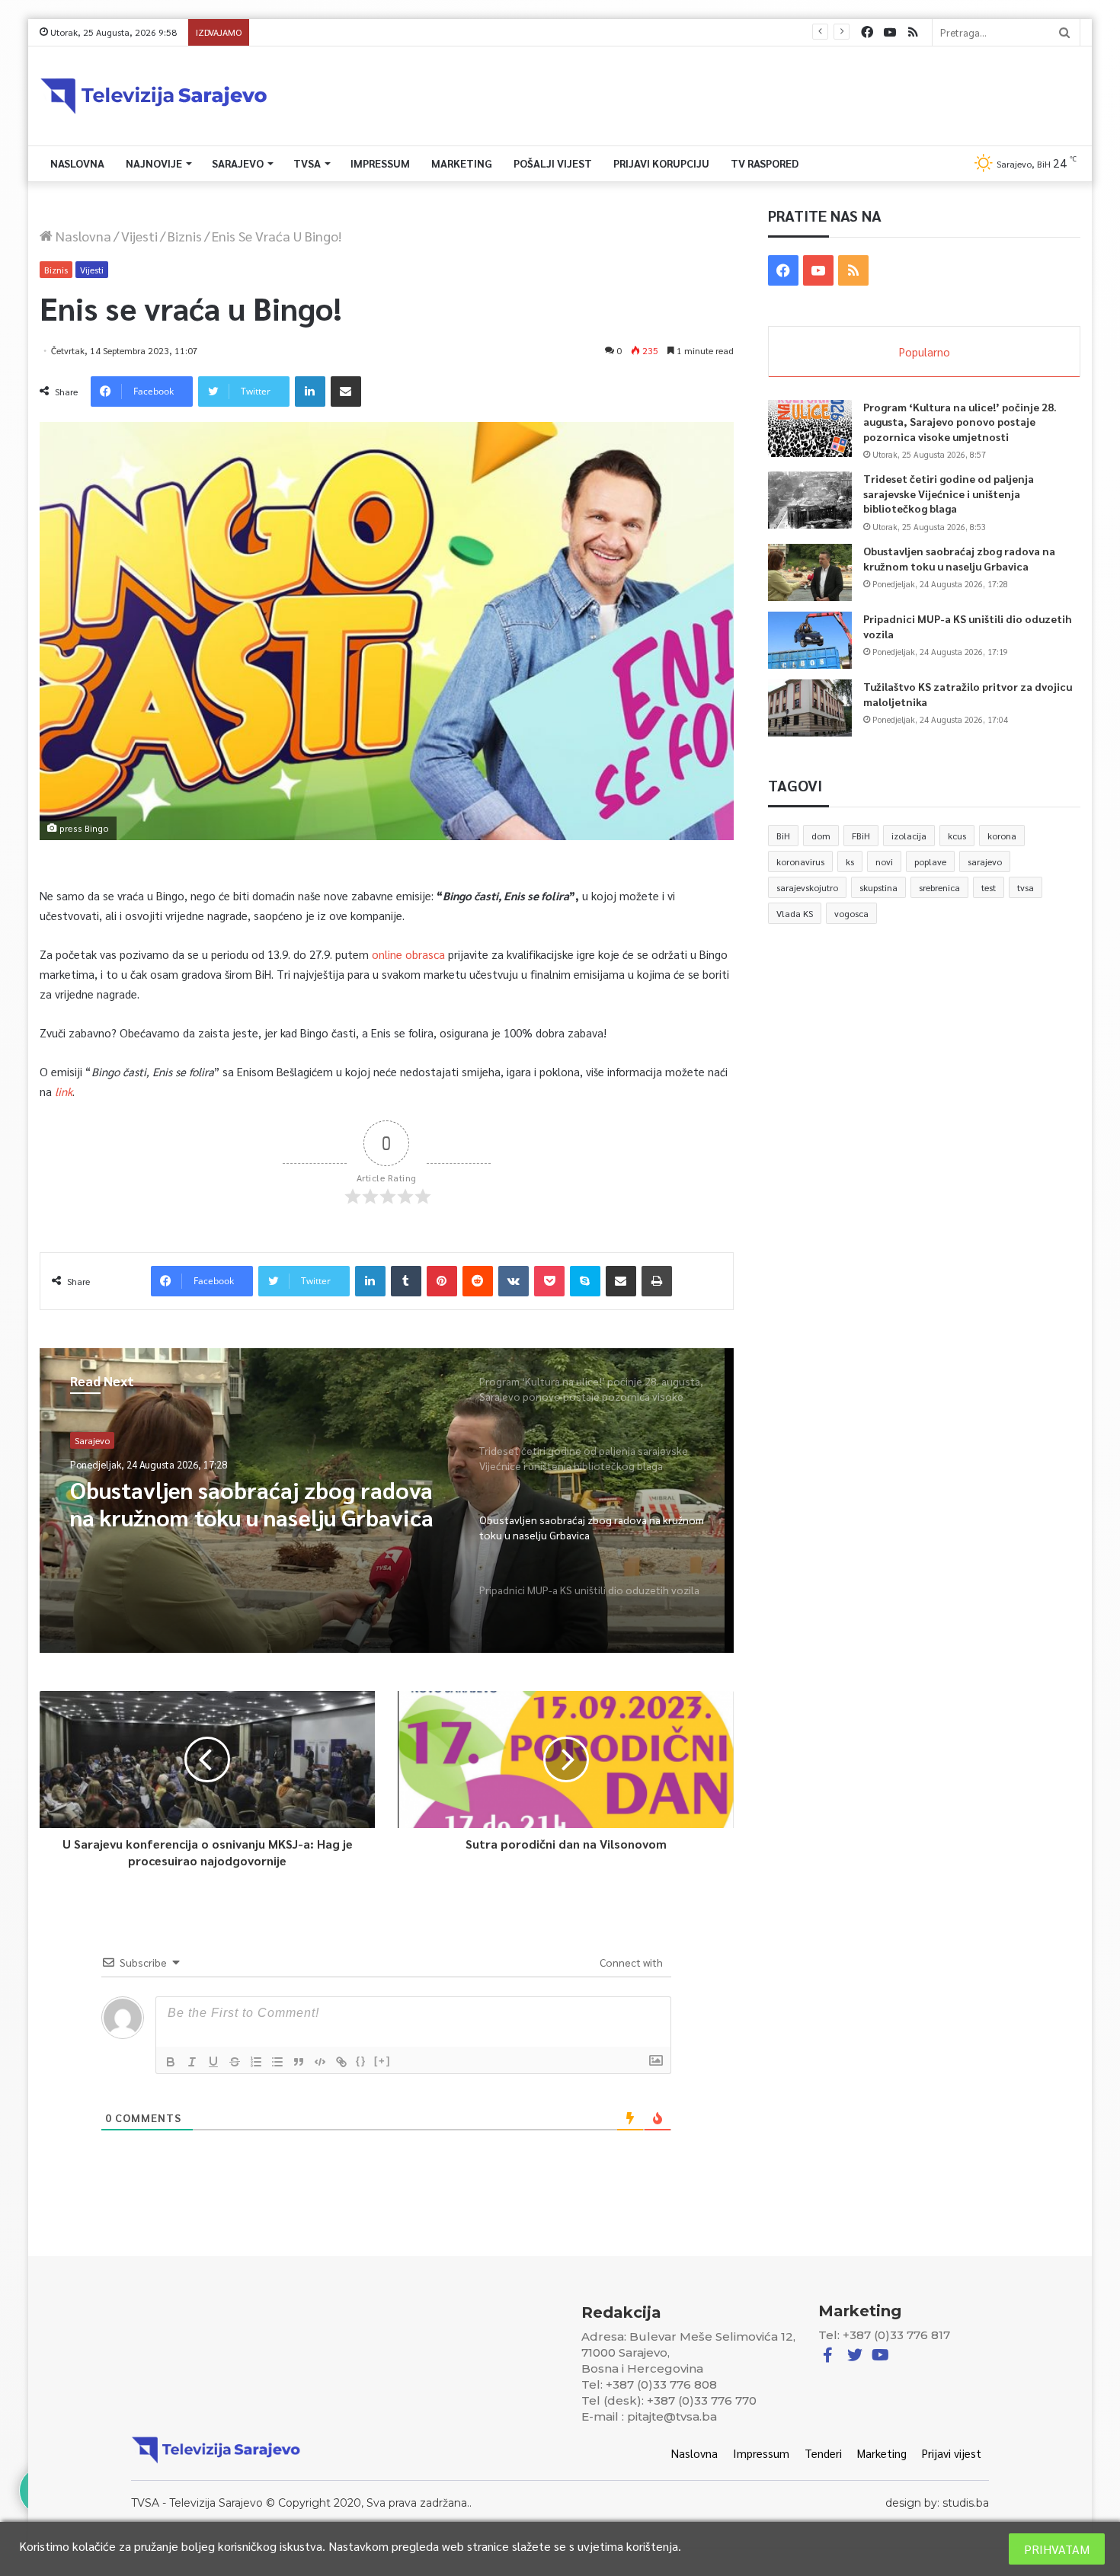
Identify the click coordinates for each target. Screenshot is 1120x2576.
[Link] (341, 2062)
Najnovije (154, 163)
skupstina (878, 887)
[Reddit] (478, 1281)
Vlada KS (795, 913)
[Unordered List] (277, 2062)
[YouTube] (890, 32)
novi (884, 861)
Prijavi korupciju (661, 163)
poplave (930, 861)
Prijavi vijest (952, 2453)
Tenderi (823, 2453)
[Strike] (235, 2062)
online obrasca (408, 954)
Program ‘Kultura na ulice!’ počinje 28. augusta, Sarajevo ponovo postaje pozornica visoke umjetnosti (960, 422)
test (989, 887)
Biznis (185, 236)
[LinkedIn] (310, 392)
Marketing (462, 163)
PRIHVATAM (1057, 2549)
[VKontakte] (514, 1281)
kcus (957, 836)
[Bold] (171, 2062)
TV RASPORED (765, 163)
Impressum (380, 163)
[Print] (657, 1281)
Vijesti (139, 236)
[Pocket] (549, 1281)
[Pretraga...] (1064, 32)
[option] (387, 1501)
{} (361, 2061)
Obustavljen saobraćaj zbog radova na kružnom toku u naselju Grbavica (959, 558)
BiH (783, 836)
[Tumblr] (406, 1281)
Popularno (925, 352)
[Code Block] (320, 2062)
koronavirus (800, 861)
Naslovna (77, 163)
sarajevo (985, 861)
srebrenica (939, 887)
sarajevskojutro (807, 887)
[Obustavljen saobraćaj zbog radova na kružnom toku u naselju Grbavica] (810, 572)
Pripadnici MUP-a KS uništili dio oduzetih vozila (359, 32)
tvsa (1026, 887)
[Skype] (585, 1281)
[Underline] (213, 2062)
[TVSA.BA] (154, 96)
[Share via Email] (346, 392)
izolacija (909, 836)
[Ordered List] (256, 2062)
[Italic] (192, 2062)
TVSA (307, 163)
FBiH (861, 836)
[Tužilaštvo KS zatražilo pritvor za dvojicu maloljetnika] (810, 708)
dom (821, 836)
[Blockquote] (299, 2062)
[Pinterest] (442, 1281)
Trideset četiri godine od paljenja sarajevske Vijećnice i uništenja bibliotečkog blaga (949, 493)
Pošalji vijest (553, 163)
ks (850, 861)
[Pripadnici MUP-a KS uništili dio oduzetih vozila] (810, 640)
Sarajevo (238, 163)
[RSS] (913, 32)
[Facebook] (867, 32)
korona (1002, 836)
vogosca (851, 913)
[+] (382, 2061)
